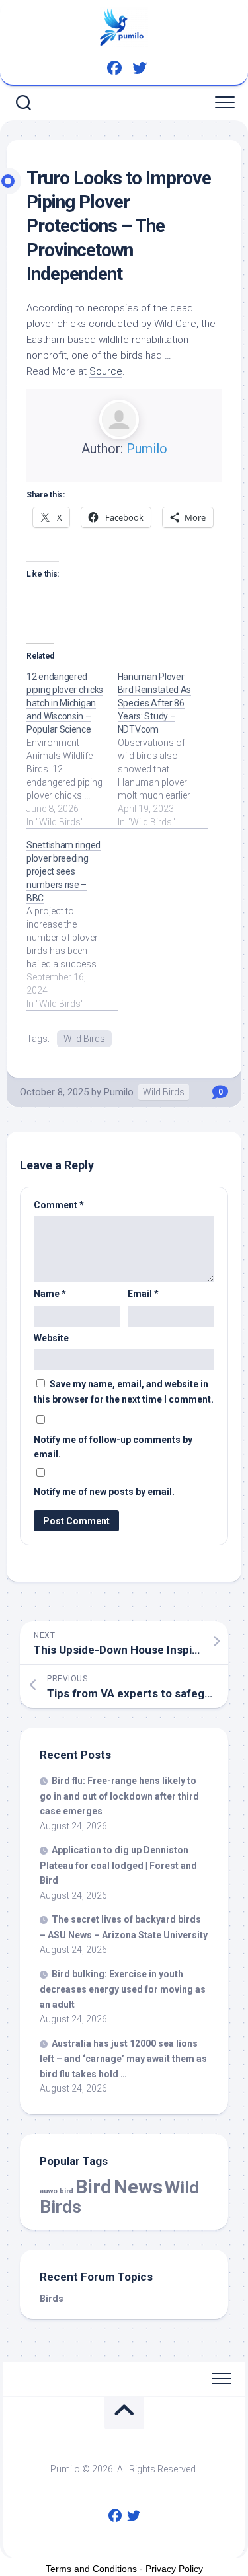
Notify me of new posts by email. (104, 1492)
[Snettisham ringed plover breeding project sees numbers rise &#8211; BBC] (72, 924)
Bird (94, 2187)
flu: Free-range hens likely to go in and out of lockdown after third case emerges (119, 1796)
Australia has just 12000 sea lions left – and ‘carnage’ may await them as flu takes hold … (123, 2059)
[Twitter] (140, 68)
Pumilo (147, 449)
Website (51, 1338)
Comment (59, 1205)
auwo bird (57, 2191)
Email (143, 1294)
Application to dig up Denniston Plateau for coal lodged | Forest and (118, 1865)
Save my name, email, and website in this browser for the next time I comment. (124, 1392)
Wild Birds (84, 1039)
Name (50, 1294)
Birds (52, 2299)
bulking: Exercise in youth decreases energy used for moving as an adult (123, 1989)
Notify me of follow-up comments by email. (113, 1447)
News (138, 2187)
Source (106, 371)
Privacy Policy (174, 2569)
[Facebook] (114, 68)
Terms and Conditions (91, 2569)
